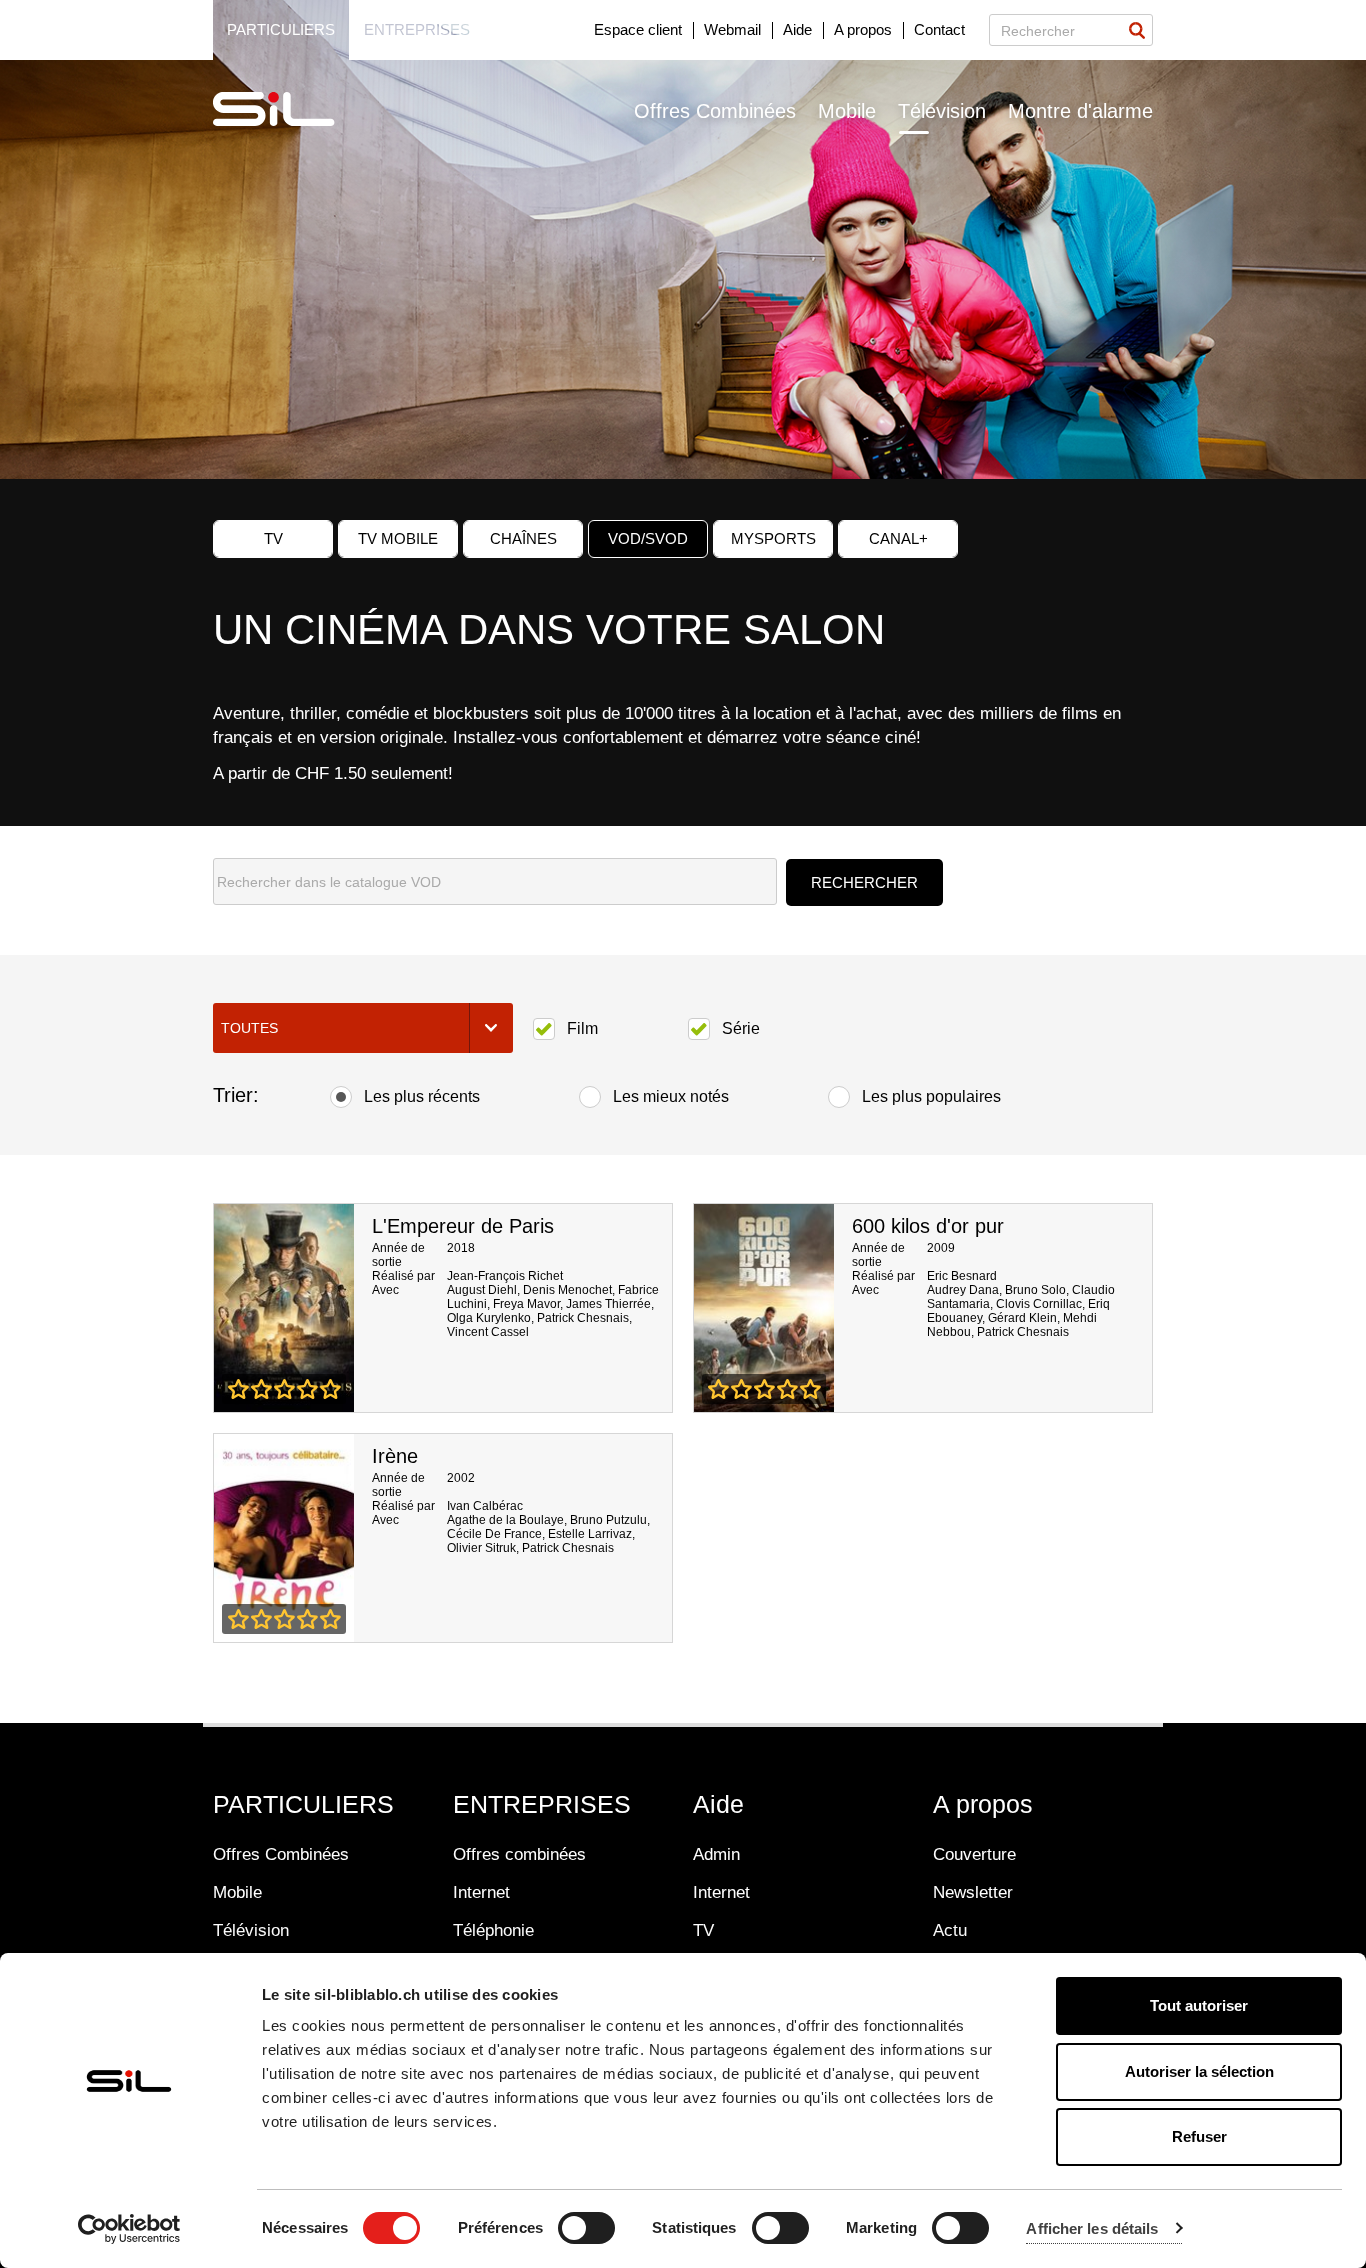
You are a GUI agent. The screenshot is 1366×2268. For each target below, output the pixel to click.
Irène (395, 1456)
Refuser (1199, 2136)
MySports (773, 538)
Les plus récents (422, 1096)
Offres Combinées (715, 111)
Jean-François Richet (505, 1276)
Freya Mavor (526, 1304)
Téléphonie (493, 1930)
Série (741, 1028)
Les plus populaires (931, 1096)
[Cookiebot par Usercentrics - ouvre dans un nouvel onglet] (129, 2229)
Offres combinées (519, 1854)
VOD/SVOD (648, 538)
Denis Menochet (567, 1290)
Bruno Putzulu (608, 1520)
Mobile (847, 111)
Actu (950, 1930)
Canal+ (898, 538)
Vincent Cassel (488, 1332)
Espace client (638, 29)
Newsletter (973, 1892)
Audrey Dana (963, 1290)
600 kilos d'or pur (928, 1226)
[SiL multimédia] (296, 110)
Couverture (974, 1854)
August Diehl (482, 1290)
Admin (716, 1854)
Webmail (732, 29)
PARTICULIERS (303, 1804)
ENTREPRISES (542, 1804)
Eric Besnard (962, 1276)
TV (273, 538)
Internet (481, 1892)
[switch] (586, 2228)
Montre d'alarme (1080, 111)
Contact (939, 29)
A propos (863, 29)
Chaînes (523, 538)
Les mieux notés (671, 1096)
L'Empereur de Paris (463, 1226)
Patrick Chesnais (583, 1318)
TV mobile (398, 538)
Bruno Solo (1035, 1290)
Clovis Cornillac (1039, 1304)
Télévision (942, 111)
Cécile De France (494, 1534)
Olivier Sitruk (481, 1548)
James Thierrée (608, 1304)
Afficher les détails (1092, 2228)
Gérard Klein (1022, 1318)
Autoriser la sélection (1199, 2071)
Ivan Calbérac (485, 1506)
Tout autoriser (1199, 2005)
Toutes (249, 1028)
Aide (797, 29)
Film (582, 1028)
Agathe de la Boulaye (505, 1520)
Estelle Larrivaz (590, 1534)
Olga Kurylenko (489, 1318)
